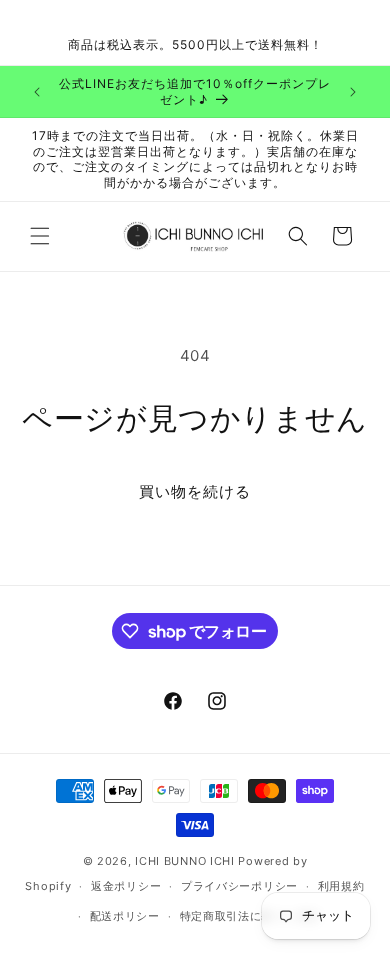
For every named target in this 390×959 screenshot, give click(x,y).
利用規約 (341, 886)
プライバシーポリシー (239, 886)
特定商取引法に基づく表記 (250, 916)
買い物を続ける (195, 491)
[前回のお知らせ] (37, 92)
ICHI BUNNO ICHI (185, 861)
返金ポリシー (126, 886)
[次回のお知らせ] (353, 92)
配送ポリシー (125, 916)
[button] (40, 236)
